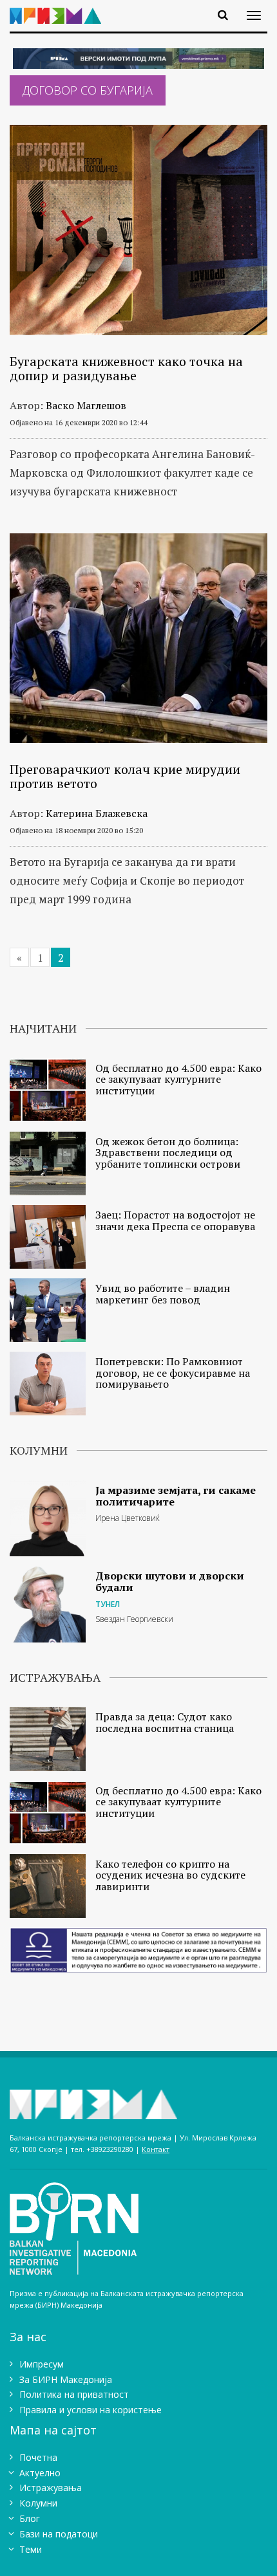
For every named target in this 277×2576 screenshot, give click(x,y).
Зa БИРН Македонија (66, 2379)
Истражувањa (51, 2488)
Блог (30, 2518)
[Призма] (60, 8)
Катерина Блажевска (97, 813)
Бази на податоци (59, 2534)
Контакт (156, 2149)
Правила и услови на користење (91, 2410)
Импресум (42, 2364)
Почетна (38, 2457)
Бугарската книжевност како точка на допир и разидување (126, 368)
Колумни (38, 2503)
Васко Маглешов (86, 405)
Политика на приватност (74, 2394)
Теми (31, 2549)
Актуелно (40, 2473)
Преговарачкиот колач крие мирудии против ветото (125, 776)
